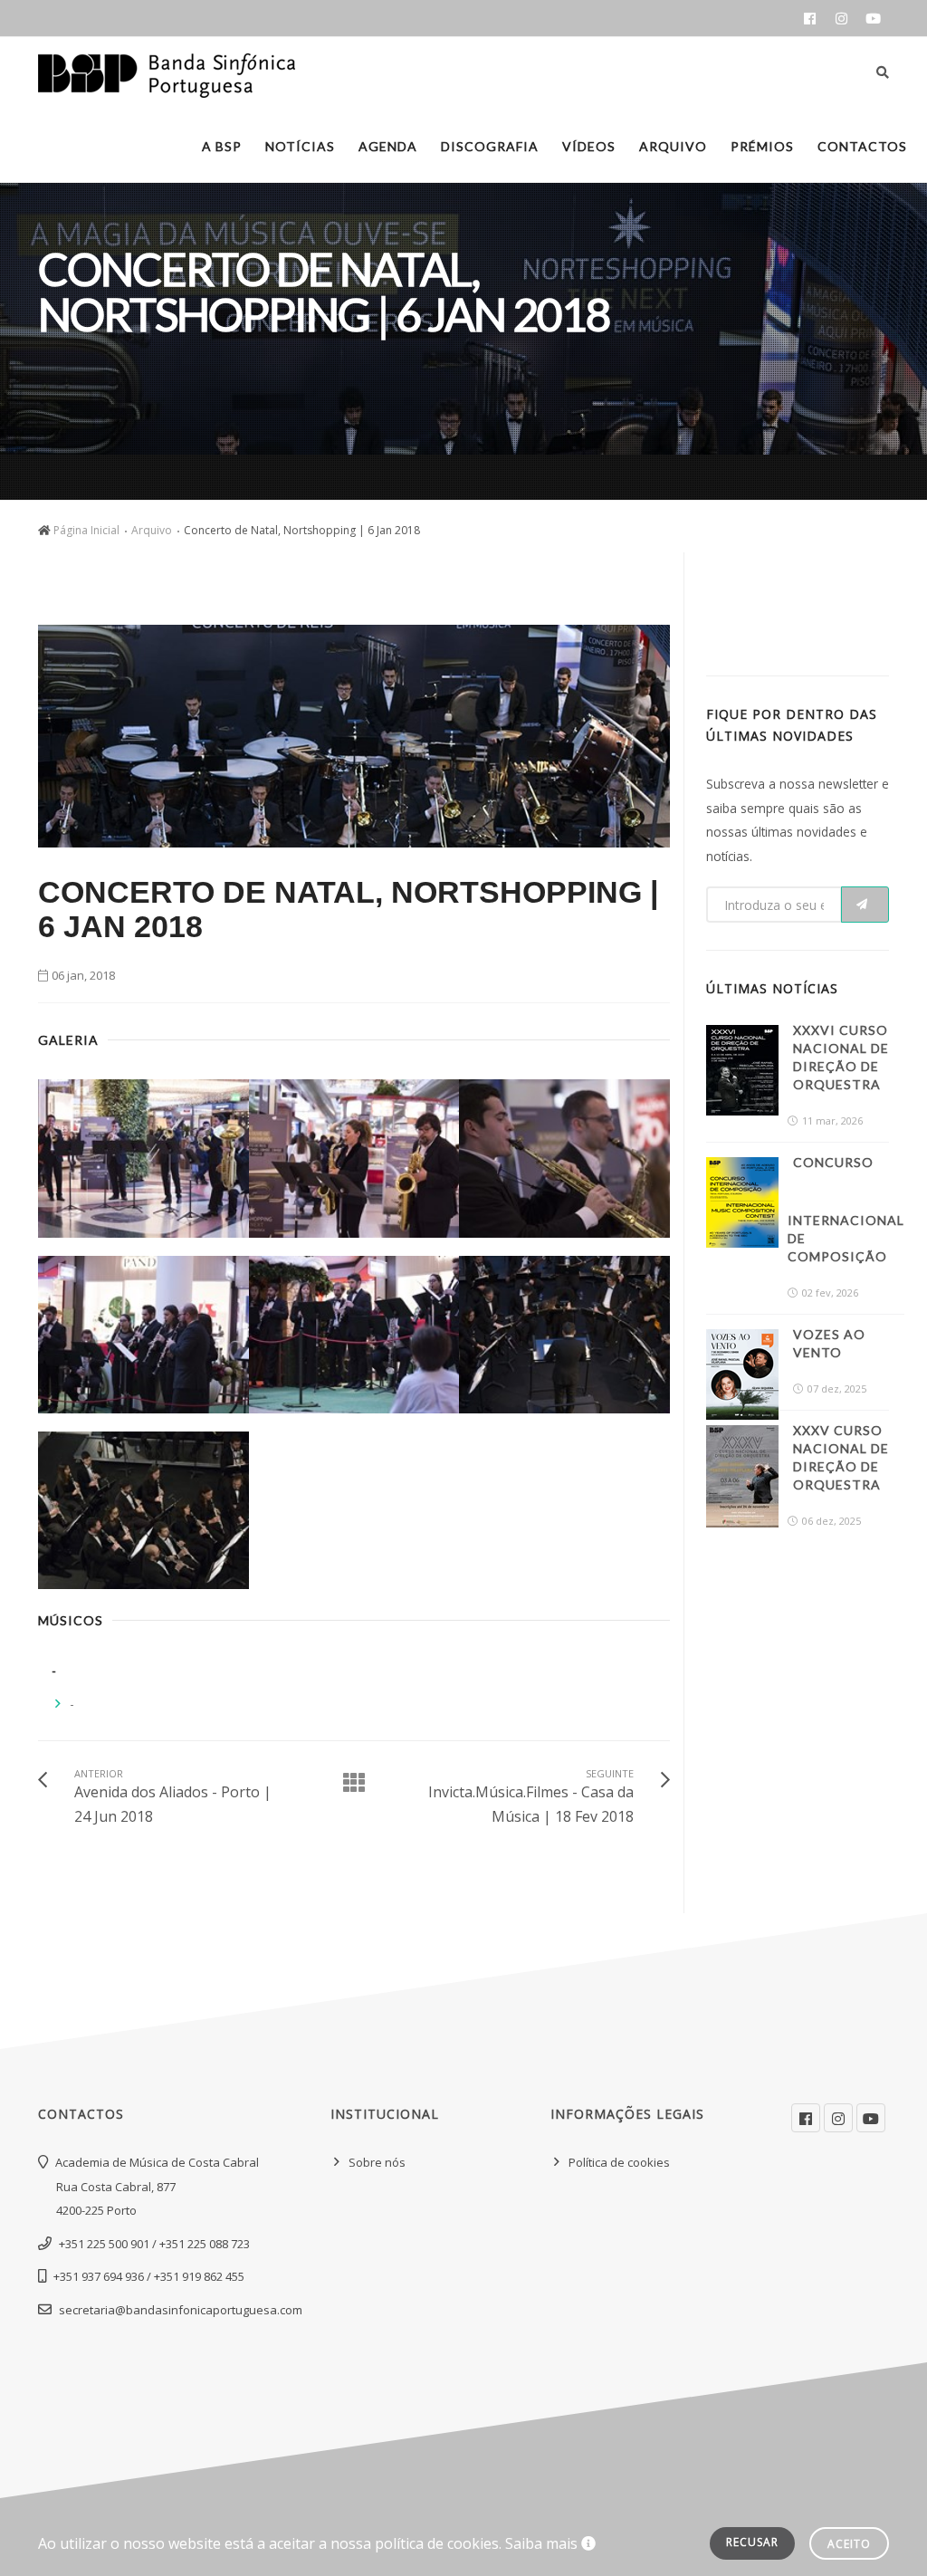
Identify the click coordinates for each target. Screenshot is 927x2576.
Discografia (490, 146)
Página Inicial (86, 530)
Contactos (862, 146)
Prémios (762, 146)
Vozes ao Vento (829, 1343)
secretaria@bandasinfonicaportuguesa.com (181, 2310)
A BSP (222, 146)
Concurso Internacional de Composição (846, 1209)
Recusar (752, 2542)
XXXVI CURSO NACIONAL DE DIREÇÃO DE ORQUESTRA (841, 1057)
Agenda (388, 146)
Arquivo (673, 146)
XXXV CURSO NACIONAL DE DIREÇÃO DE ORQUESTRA (841, 1457)
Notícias (300, 146)
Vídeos (589, 146)
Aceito (849, 2544)
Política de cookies (619, 2162)
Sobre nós (377, 2162)
